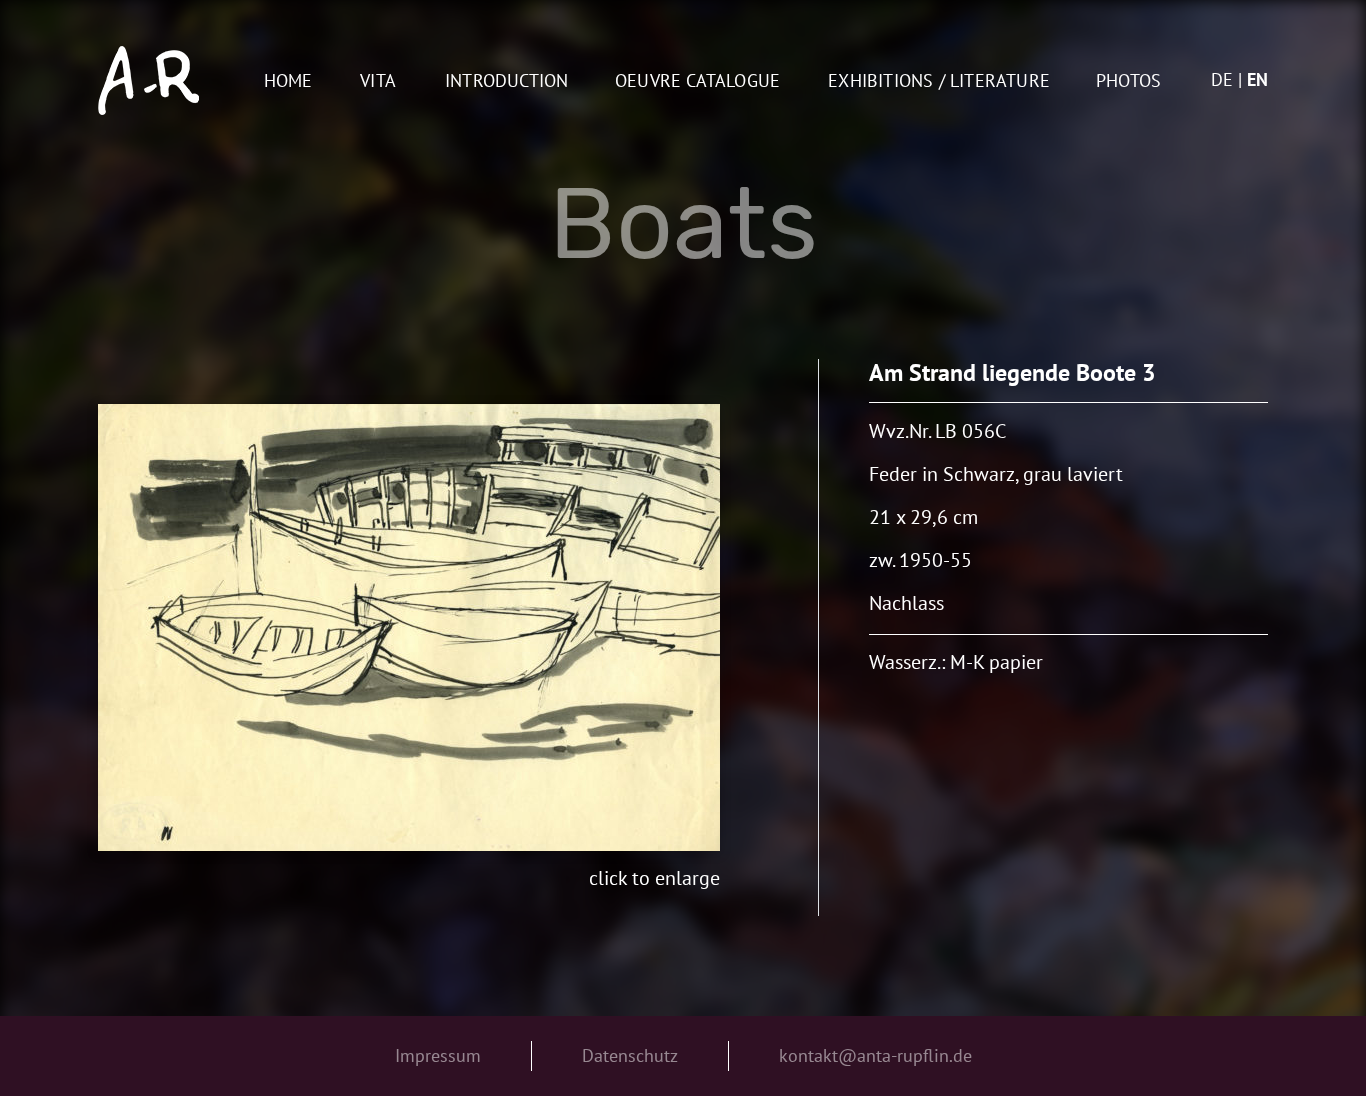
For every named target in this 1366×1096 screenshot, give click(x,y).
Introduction (506, 81)
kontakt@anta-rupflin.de (875, 1055)
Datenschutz (630, 1055)
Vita (378, 81)
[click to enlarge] (409, 627)
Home (288, 81)
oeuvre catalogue (697, 81)
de (1222, 79)
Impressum (438, 1055)
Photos (1128, 81)
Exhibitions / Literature (939, 81)
